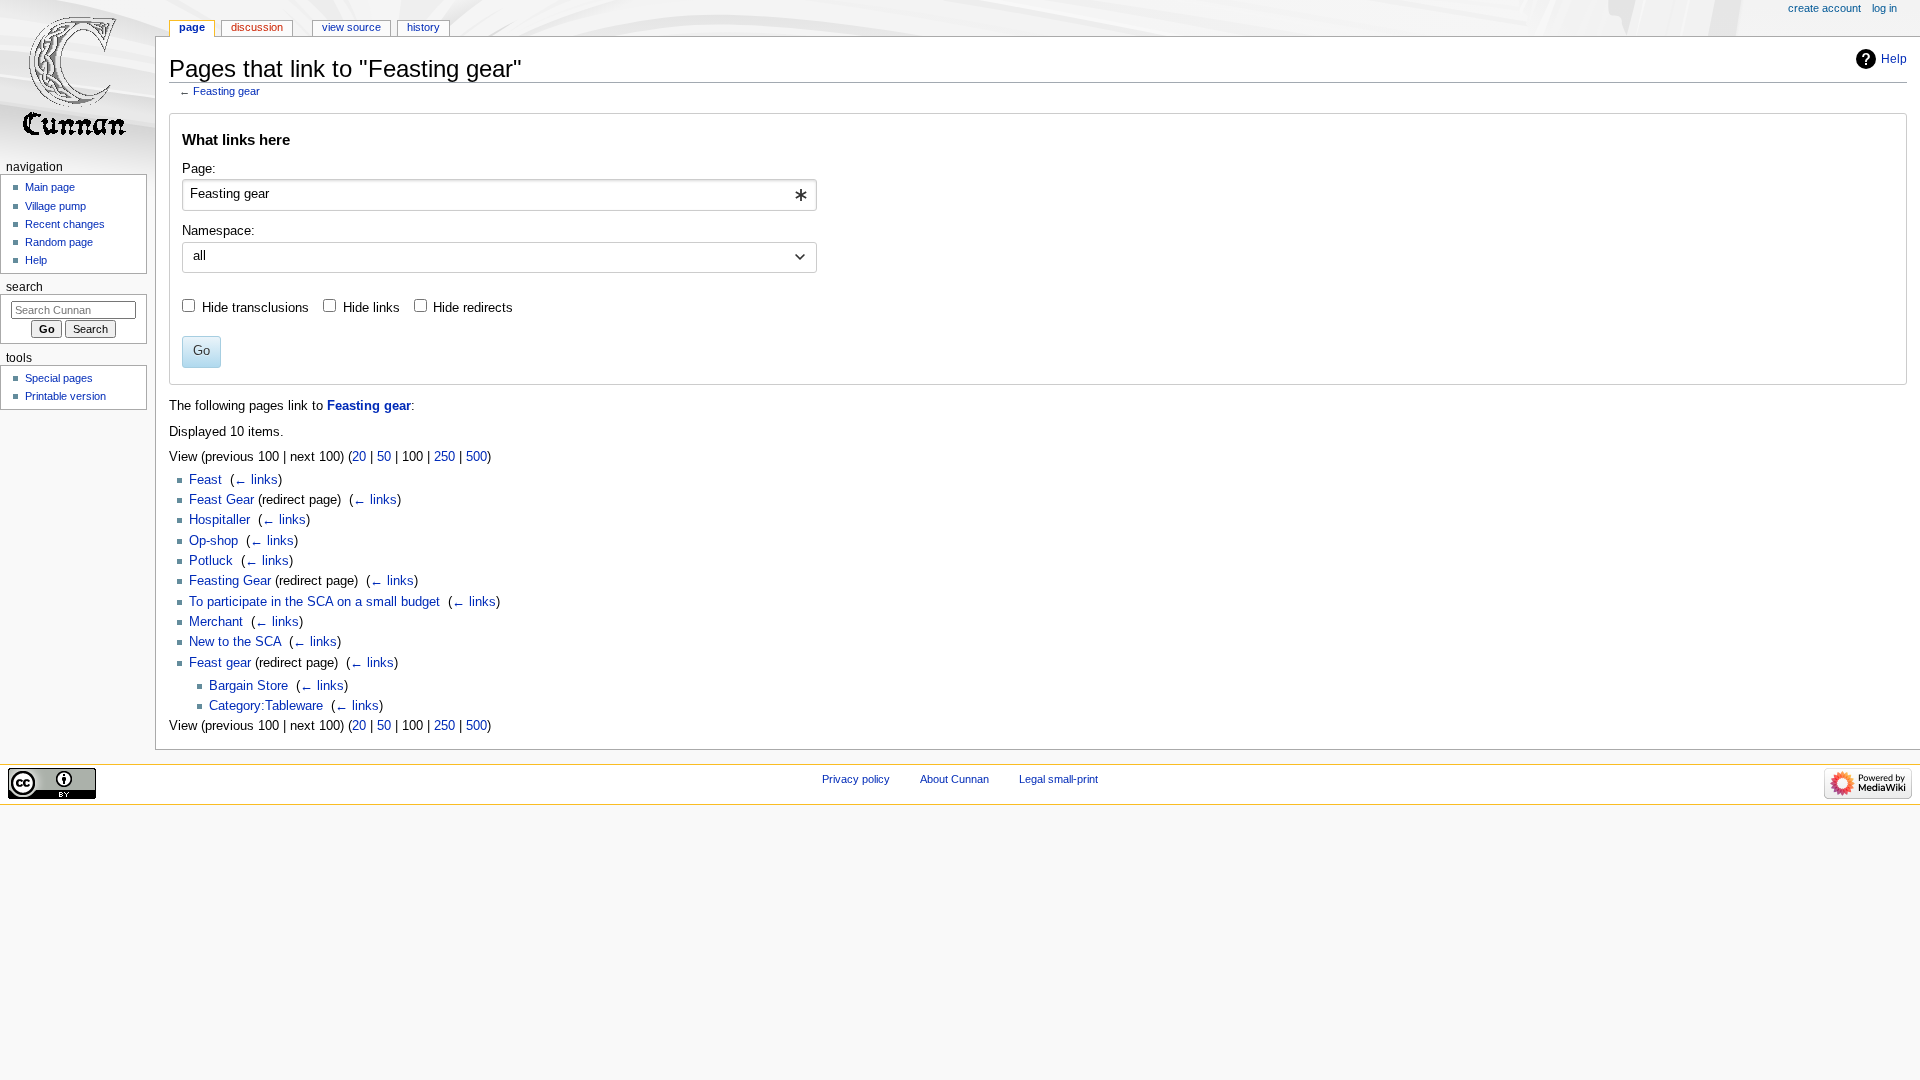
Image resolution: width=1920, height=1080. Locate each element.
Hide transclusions (255, 308)
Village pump (55, 206)
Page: (199, 169)
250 (444, 457)
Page (192, 27)
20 (359, 457)
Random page (59, 242)
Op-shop (213, 541)
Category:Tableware (266, 706)
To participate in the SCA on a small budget (314, 602)
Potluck (211, 561)
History (423, 27)
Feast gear (220, 663)
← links (256, 480)
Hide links (371, 308)
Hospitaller (219, 520)
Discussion (257, 27)
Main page (50, 187)
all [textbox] (199, 256)
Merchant (216, 622)
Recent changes (65, 224)
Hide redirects (473, 308)
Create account (1824, 8)
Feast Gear (221, 500)
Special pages (59, 378)
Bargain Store (248, 686)
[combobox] (499, 195)
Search (24, 287)
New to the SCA (235, 642)
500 (476, 457)
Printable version (65, 396)
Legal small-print (1058, 779)
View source (351, 27)
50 (384, 457)
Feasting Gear (230, 581)
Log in (1884, 8)
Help (1894, 59)
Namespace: (218, 231)
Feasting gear (226, 91)
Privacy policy (856, 779)
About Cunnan (954, 779)
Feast (205, 480)
